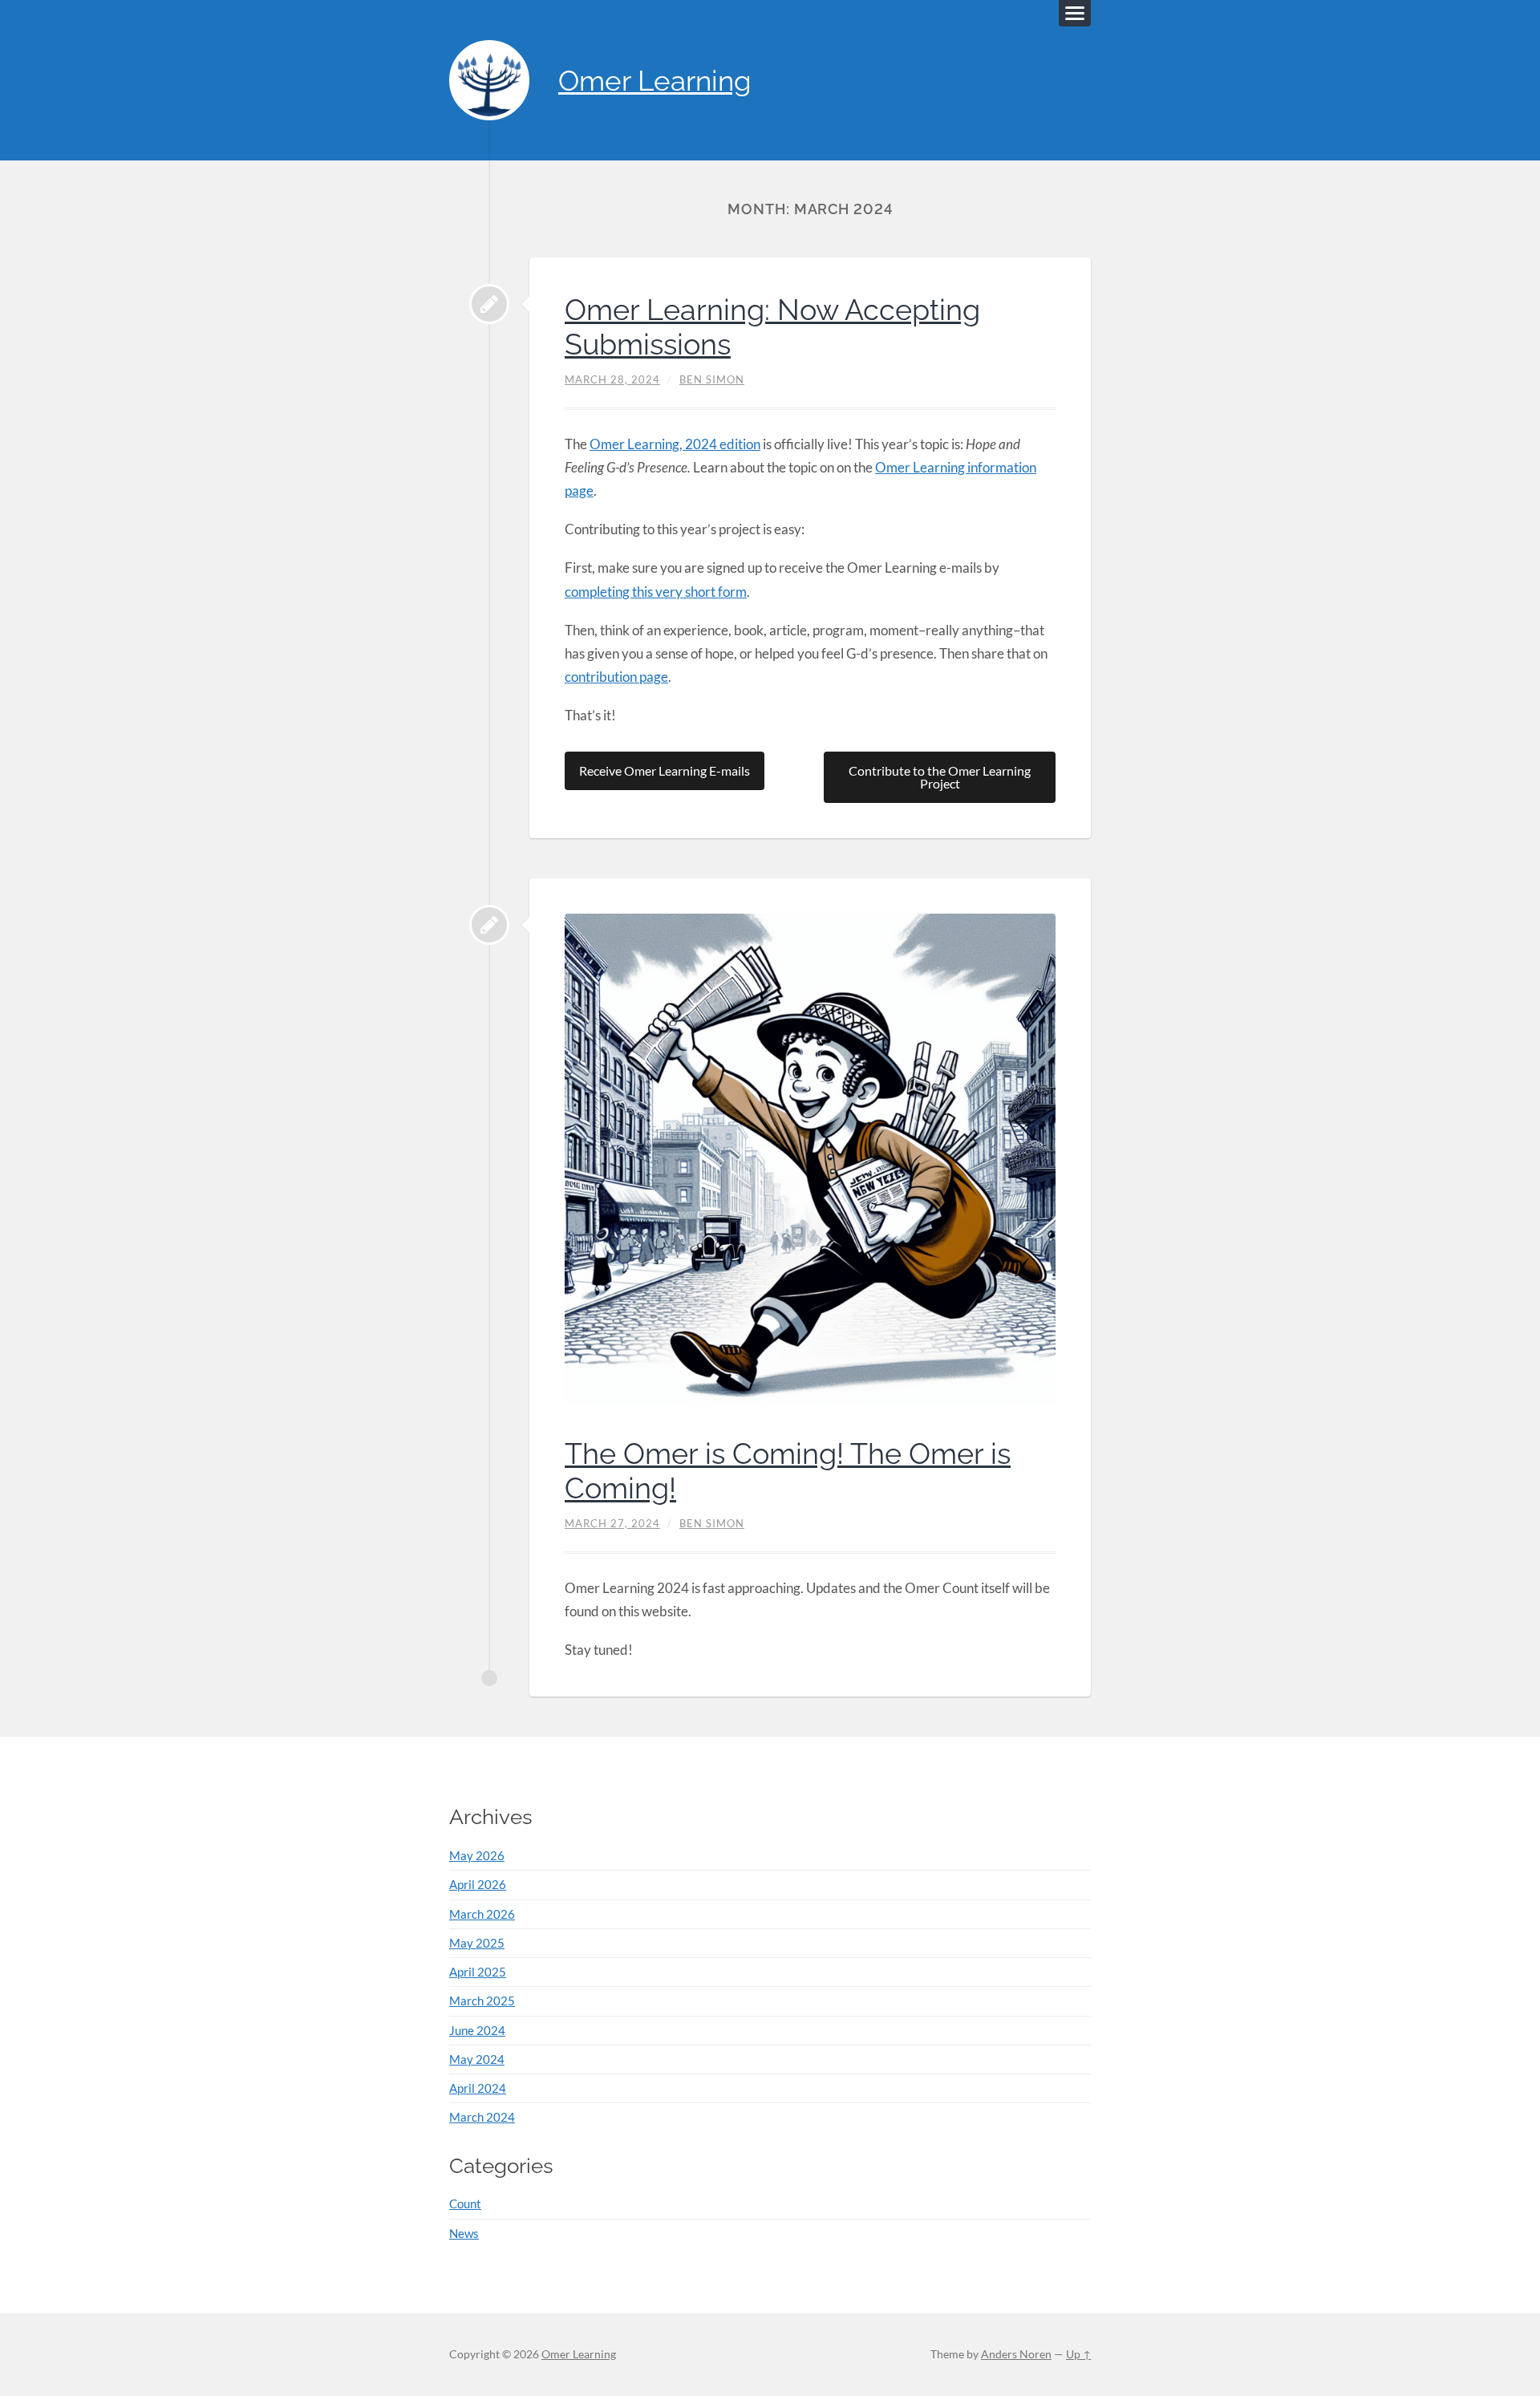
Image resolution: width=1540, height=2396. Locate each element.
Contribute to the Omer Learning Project (940, 777)
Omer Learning (655, 81)
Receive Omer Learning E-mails (665, 770)
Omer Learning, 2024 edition (675, 444)
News (464, 2233)
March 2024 (482, 2117)
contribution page (616, 677)
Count (465, 2203)
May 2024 (477, 2059)
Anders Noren (1016, 2354)
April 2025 (478, 1972)
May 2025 (477, 1943)
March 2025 (482, 2001)
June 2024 (477, 2030)
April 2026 (478, 1884)
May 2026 (477, 1855)
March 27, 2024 (612, 1523)
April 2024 (478, 2088)
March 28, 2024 (612, 379)
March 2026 (482, 1914)
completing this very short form (656, 592)
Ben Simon (712, 379)
